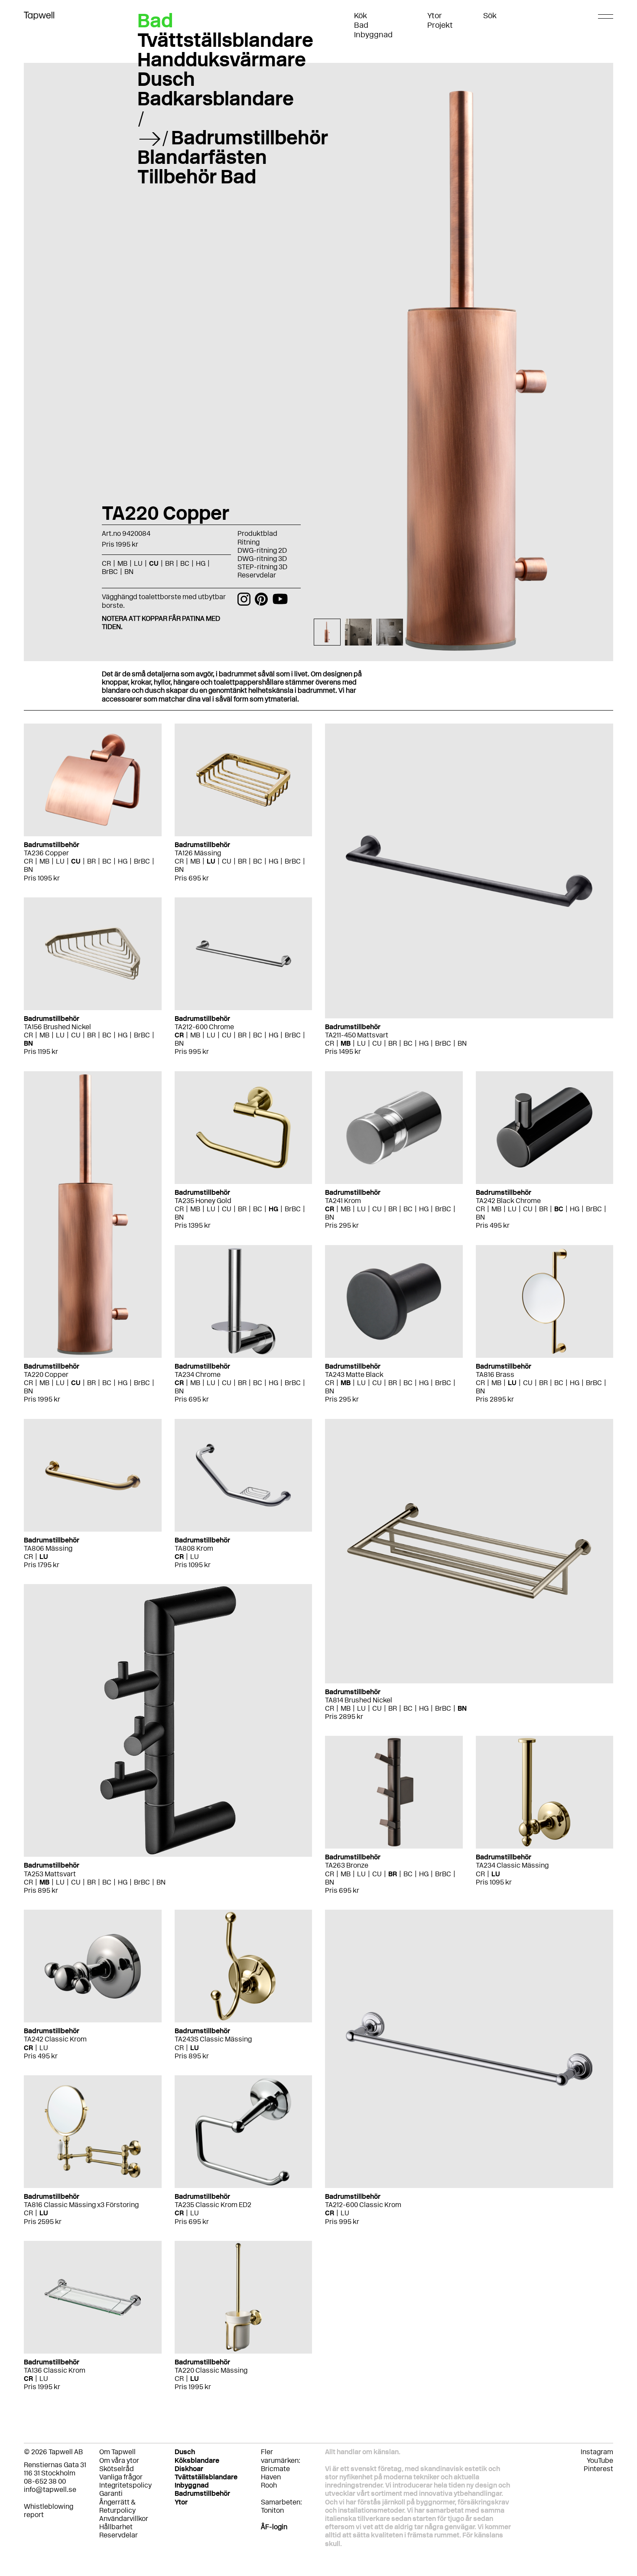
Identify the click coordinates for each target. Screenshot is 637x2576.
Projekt (440, 25)
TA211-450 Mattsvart (357, 1035)
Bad (361, 25)
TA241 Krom (343, 1201)
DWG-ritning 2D (262, 550)
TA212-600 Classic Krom (363, 2205)
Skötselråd (117, 2469)
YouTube (600, 2460)
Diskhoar (189, 2469)
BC (107, 861)
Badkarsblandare (216, 98)
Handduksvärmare (222, 59)
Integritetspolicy (125, 2485)
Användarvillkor (124, 2519)
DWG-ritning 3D (262, 559)
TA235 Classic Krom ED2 (213, 2205)
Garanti (111, 2493)
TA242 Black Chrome (508, 1201)
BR (91, 861)
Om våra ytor (119, 2460)
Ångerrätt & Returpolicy (117, 2506)
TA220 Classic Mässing (211, 2370)
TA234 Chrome (198, 1374)
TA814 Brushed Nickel (359, 1700)
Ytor (435, 16)
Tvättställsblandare (225, 40)
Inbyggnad (373, 35)
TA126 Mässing (198, 853)
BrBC (142, 861)
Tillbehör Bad (197, 176)
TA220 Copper (46, 1374)
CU (76, 861)
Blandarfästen (202, 157)
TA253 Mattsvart (50, 1874)
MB (44, 861)
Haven (271, 2477)
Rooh (269, 2485)
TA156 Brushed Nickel (57, 1027)
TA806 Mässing (48, 1548)
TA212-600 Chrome (204, 1027)
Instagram (597, 2452)
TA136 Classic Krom (55, 2370)
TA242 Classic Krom (55, 2039)
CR (28, 861)
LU (60, 861)
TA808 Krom (194, 1548)
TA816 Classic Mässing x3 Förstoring (81, 2205)
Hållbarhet (116, 2527)
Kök (361, 16)
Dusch (166, 79)
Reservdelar (257, 575)
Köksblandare (197, 2460)
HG (123, 861)
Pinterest (598, 2469)
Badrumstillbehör (250, 137)
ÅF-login (274, 2527)
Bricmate (275, 2469)
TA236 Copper (46, 853)
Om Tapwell (117, 2452)
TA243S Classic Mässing (213, 2039)
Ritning (249, 542)
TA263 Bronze (347, 1865)
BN (28, 869)
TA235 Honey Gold (203, 1201)
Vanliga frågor (121, 2477)
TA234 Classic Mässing (512, 1865)
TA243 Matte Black (354, 1374)
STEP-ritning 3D (262, 567)
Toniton (272, 2510)
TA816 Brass (495, 1374)
